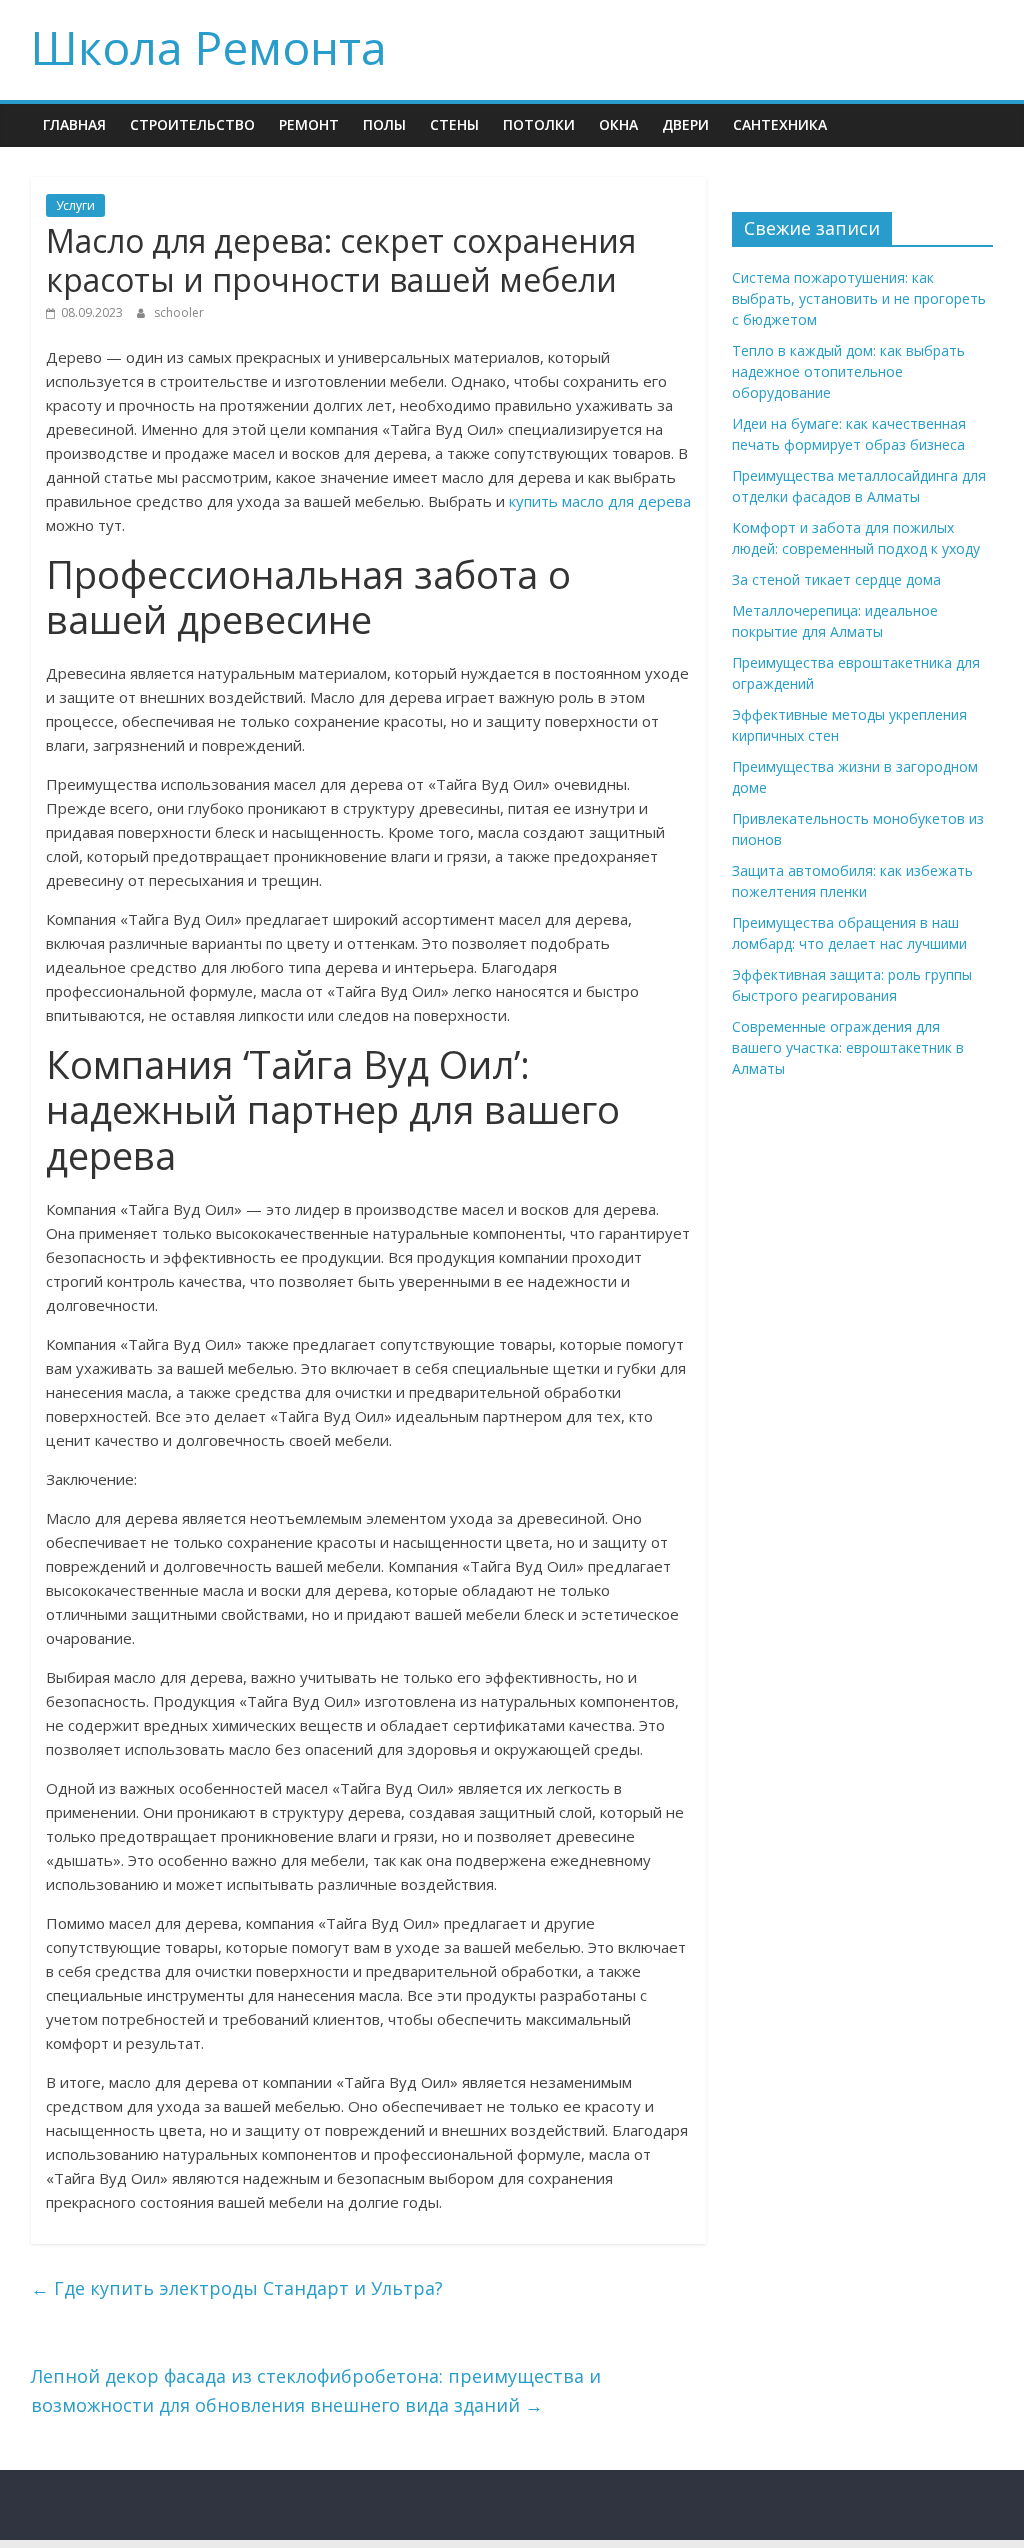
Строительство (192, 124)
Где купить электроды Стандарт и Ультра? (237, 2288)
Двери (685, 124)
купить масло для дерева (600, 501)
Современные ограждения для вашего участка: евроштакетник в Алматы (848, 1047)
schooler (179, 312)
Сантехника (780, 124)
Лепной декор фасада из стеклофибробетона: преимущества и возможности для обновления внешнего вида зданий (316, 2390)
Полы (384, 124)
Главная (74, 124)
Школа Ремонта (209, 47)
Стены (454, 124)
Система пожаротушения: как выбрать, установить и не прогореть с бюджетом (859, 298)
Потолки (539, 124)
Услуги (75, 205)
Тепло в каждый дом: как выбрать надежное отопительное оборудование (848, 371)
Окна (618, 124)
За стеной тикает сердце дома (836, 579)
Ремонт (309, 124)
